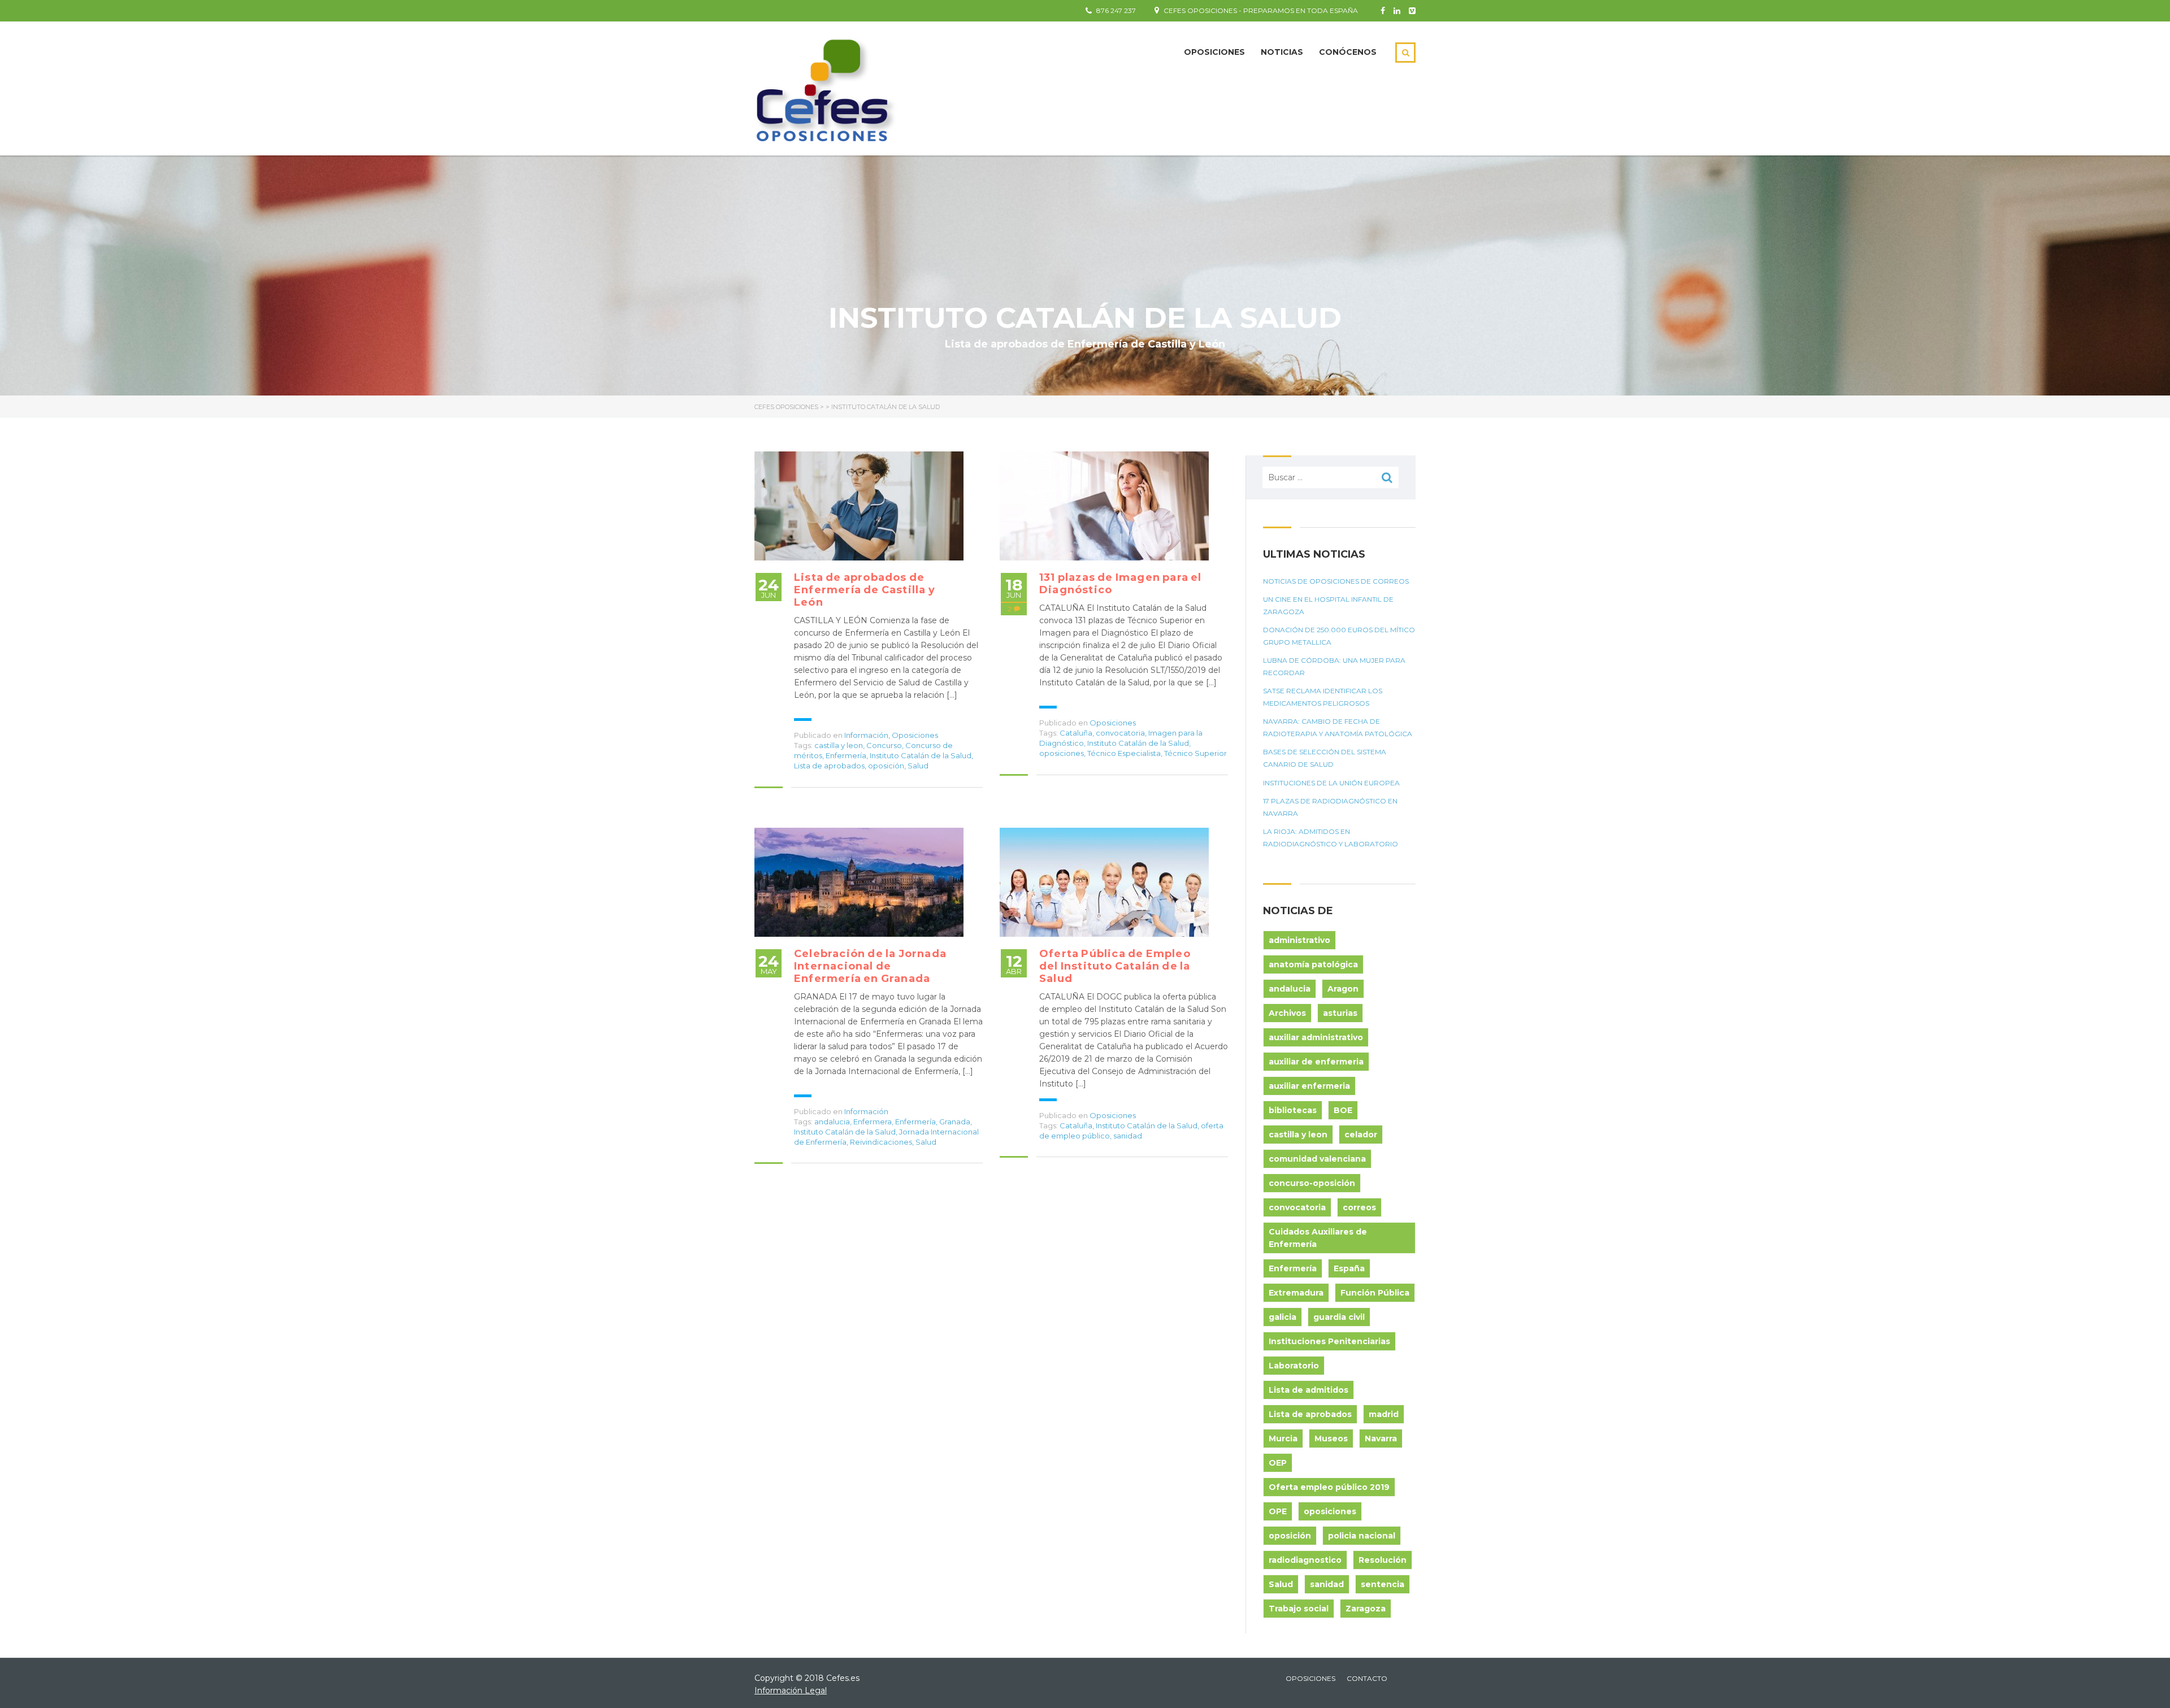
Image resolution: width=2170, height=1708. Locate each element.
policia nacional (1362, 1536)
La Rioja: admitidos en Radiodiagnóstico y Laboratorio (1331, 838)
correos (1359, 1207)
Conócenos (1348, 52)
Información (866, 735)
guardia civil (1339, 1317)
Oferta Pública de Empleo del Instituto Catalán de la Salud (1115, 966)
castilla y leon (839, 745)
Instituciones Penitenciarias (1329, 1341)
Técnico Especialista (1124, 753)
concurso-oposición (1312, 1183)
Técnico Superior (1195, 753)
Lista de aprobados (829, 766)
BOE (1343, 1110)
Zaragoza (1366, 1609)
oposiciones (1062, 753)
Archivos (1287, 1013)
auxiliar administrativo (1316, 1037)
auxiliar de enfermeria (1316, 1062)
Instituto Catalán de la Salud (921, 755)
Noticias (1282, 52)
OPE (1278, 1511)
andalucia (832, 1122)
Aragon (1343, 989)
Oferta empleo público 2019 (1329, 1487)
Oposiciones (1214, 52)
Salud (918, 766)
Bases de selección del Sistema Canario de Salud (1325, 758)
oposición (886, 766)
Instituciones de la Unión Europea (1331, 783)
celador (1361, 1135)
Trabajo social (1299, 1609)
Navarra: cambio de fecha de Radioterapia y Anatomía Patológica (1338, 727)
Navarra (1381, 1438)
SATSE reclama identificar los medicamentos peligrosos (1323, 697)
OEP (1278, 1463)
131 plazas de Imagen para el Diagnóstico (1121, 584)
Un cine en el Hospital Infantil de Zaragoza (1328, 605)
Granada (955, 1122)
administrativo (1299, 940)
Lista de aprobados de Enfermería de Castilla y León (865, 590)
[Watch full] (859, 506)
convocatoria (1120, 733)
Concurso (884, 745)
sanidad (1128, 1136)
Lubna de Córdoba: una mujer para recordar (1334, 666)
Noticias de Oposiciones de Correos (1336, 581)
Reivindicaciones (881, 1142)
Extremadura (1296, 1293)
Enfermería (846, 755)
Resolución (1383, 1560)
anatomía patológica (1313, 964)
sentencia (1383, 1584)
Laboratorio (1294, 1366)
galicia (1283, 1317)
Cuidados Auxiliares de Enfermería (1318, 1238)
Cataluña (1076, 733)
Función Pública (1375, 1293)
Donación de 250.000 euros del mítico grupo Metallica (1339, 636)
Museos (1331, 1438)
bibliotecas (1293, 1110)
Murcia (1283, 1438)
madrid (1384, 1414)
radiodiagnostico (1305, 1560)
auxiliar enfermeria (1309, 1086)
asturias (1340, 1013)
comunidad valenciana (1317, 1159)
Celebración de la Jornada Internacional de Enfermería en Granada (870, 966)
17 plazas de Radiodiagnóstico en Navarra (1330, 807)
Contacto (1367, 1678)
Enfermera (873, 1122)
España (1349, 1268)
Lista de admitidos (1308, 1390)
